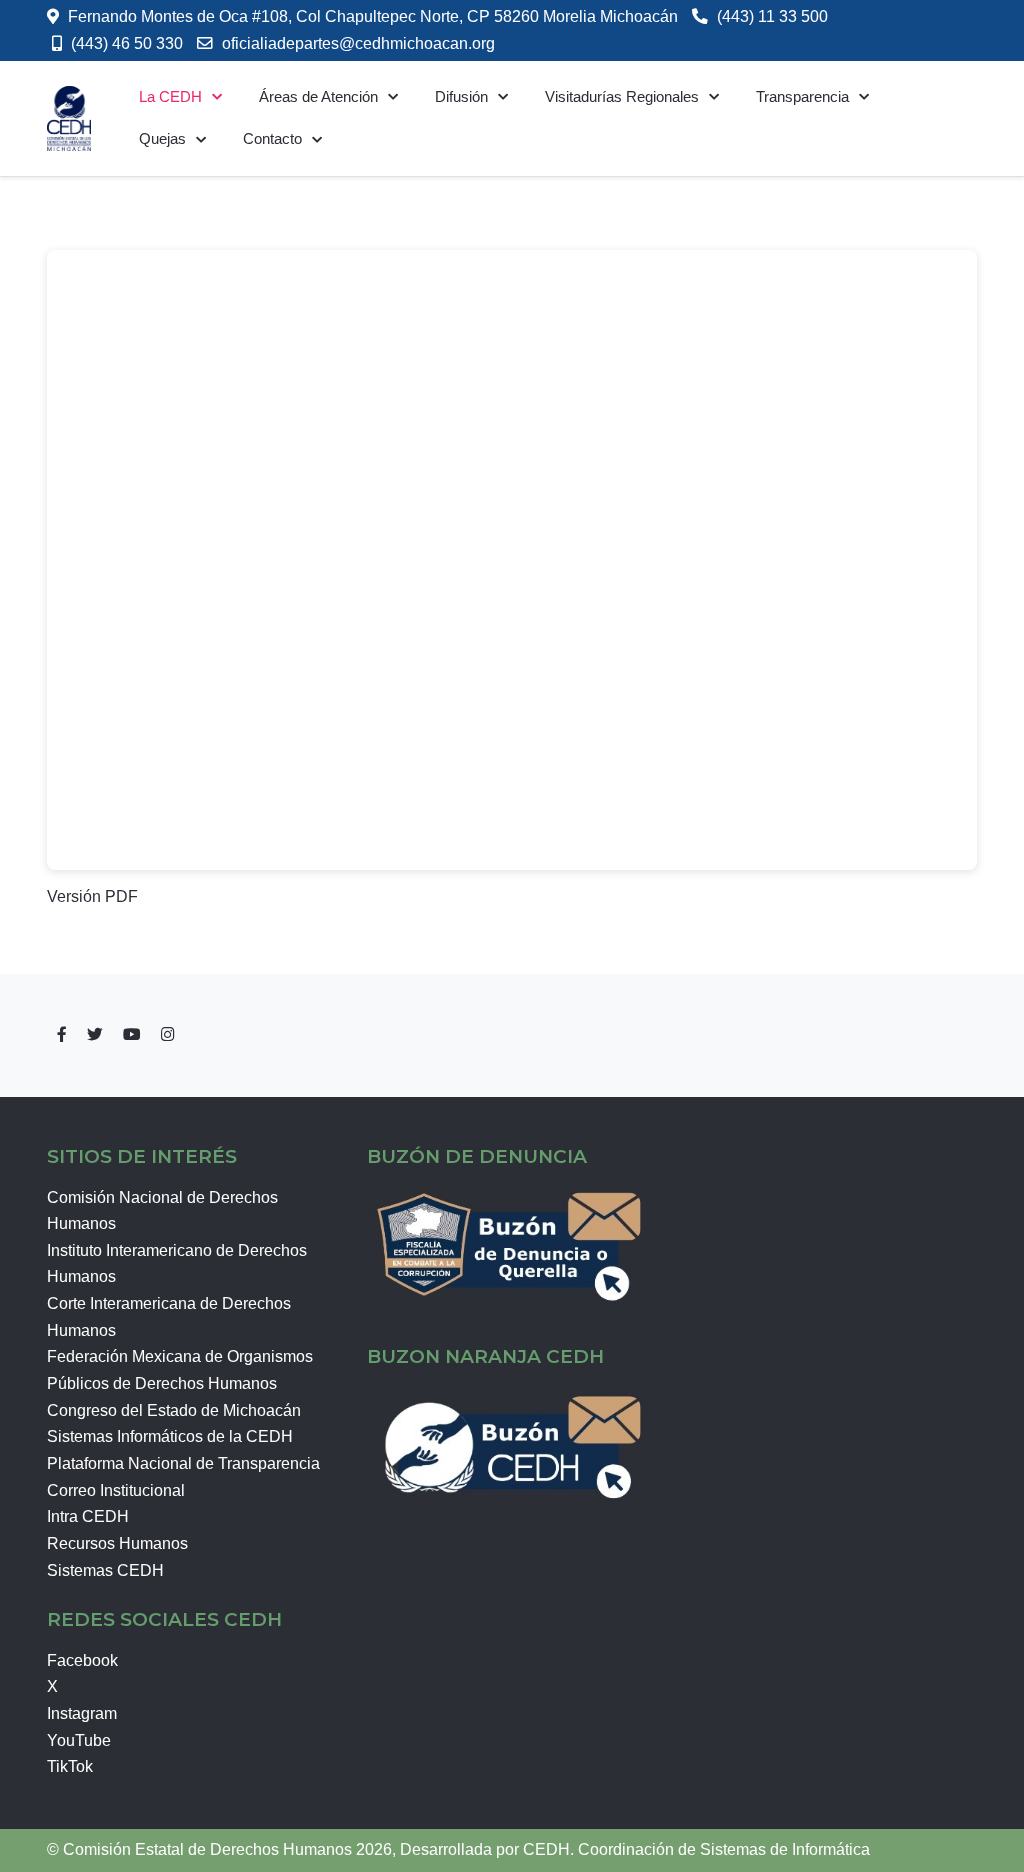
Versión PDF (92, 896)
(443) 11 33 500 (772, 16)
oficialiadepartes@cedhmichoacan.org (358, 43)
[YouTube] (132, 1034)
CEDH (546, 1849)
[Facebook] (62, 1034)
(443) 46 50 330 (127, 43)
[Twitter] (95, 1034)
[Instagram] (168, 1034)
